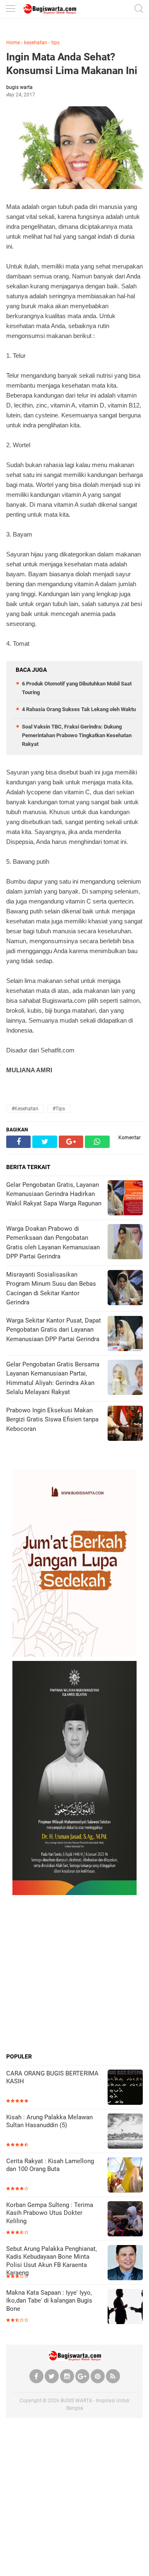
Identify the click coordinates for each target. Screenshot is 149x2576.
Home (13, 43)
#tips (59, 1109)
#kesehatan (25, 1109)
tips (55, 43)
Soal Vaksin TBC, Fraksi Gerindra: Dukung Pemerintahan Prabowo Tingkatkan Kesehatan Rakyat (77, 735)
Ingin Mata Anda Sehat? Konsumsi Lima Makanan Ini (72, 64)
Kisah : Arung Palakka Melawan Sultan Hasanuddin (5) (49, 2121)
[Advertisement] (74, 1974)
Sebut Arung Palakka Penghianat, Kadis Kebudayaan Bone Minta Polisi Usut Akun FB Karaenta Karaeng (52, 2261)
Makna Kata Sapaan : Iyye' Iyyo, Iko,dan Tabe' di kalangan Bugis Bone (49, 2301)
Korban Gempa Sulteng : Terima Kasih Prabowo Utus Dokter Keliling (50, 2213)
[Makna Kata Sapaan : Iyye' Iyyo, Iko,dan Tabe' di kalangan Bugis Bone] (125, 2307)
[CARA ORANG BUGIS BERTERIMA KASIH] (125, 2088)
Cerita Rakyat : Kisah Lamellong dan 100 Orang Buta (50, 2165)
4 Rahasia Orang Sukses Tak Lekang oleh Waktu (79, 709)
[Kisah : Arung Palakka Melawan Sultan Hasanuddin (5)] (125, 2132)
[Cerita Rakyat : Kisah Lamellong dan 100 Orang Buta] (125, 2176)
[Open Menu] (10, 9)
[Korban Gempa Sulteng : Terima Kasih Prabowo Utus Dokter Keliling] (125, 2220)
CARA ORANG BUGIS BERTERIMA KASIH (52, 2078)
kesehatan (36, 43)
